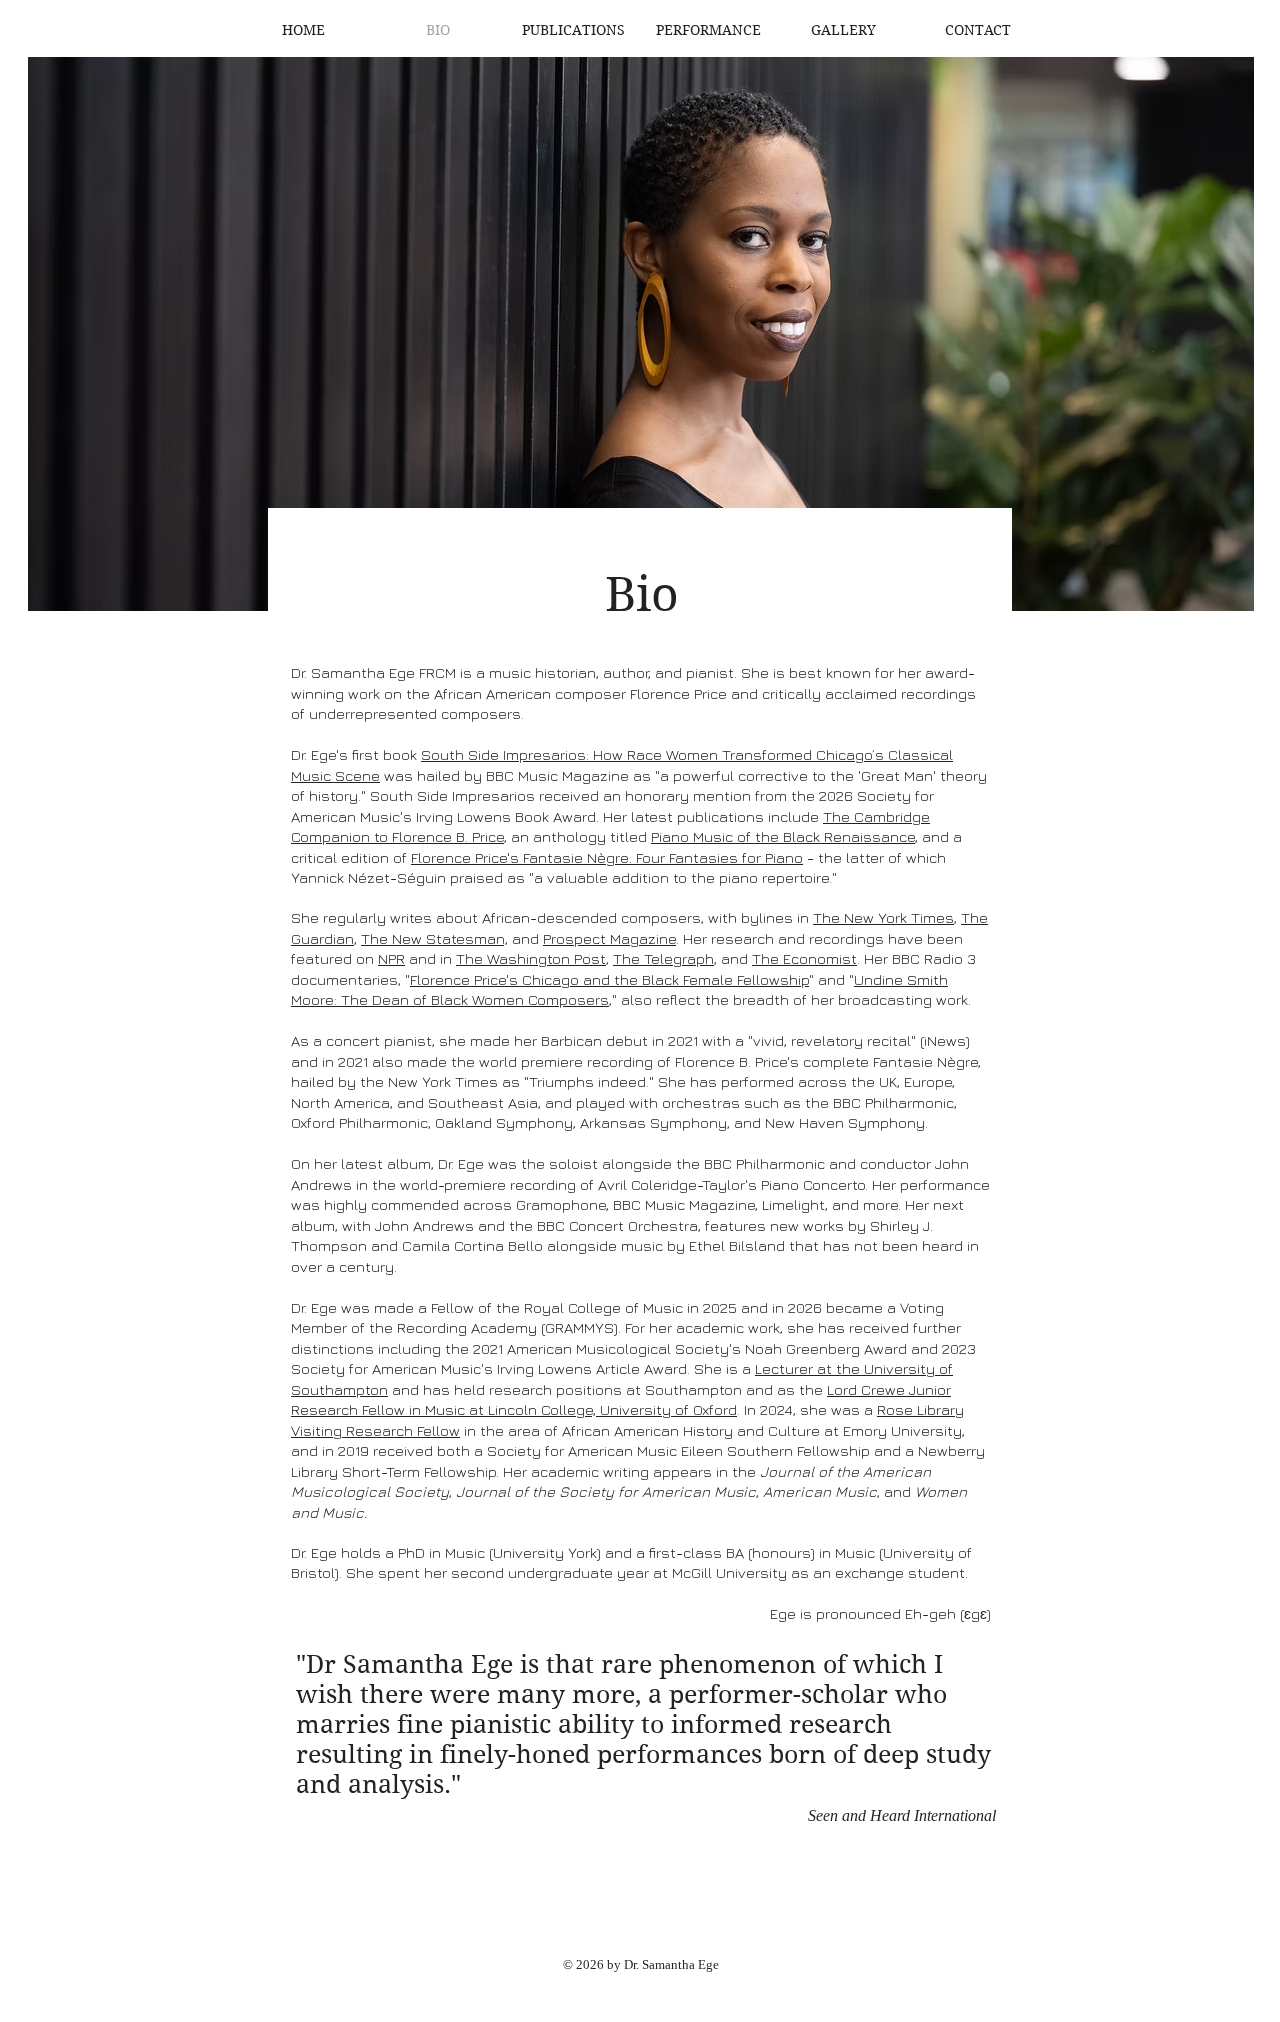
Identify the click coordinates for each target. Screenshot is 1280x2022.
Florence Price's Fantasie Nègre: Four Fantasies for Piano (607, 857)
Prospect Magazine (609, 938)
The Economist (804, 958)
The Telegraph (663, 958)
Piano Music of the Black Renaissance (783, 836)
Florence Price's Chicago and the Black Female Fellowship (609, 979)
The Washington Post (531, 958)
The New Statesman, (434, 938)
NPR (391, 958)
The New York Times (883, 917)
